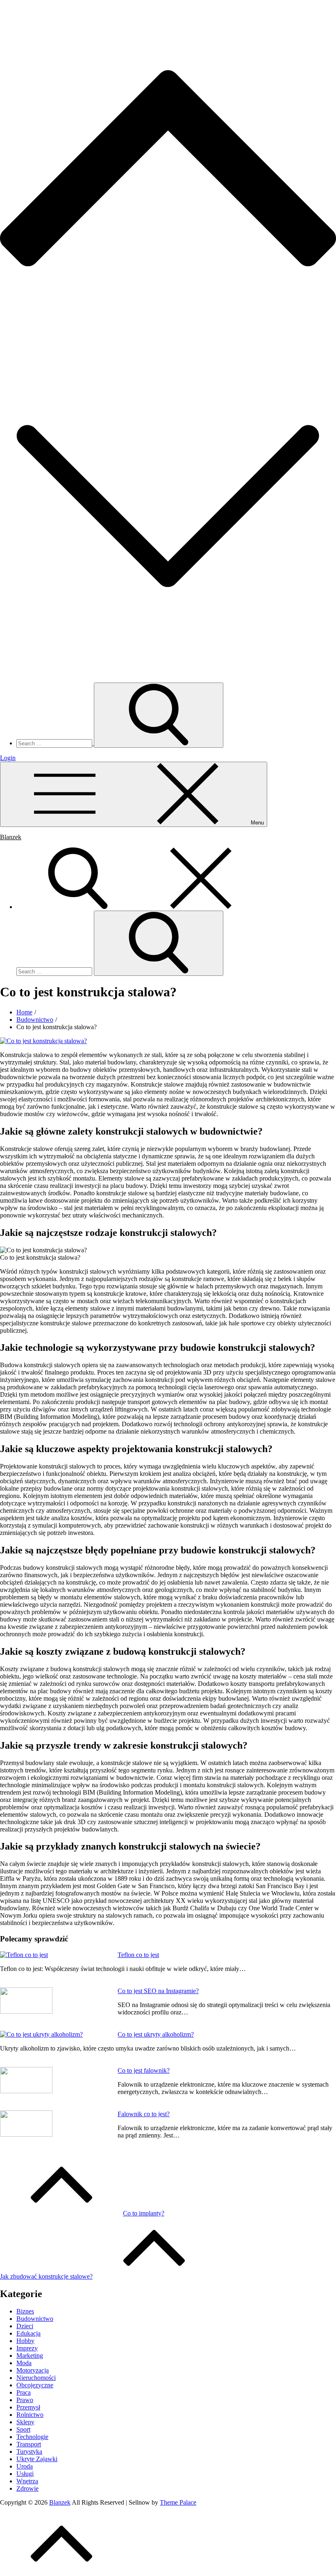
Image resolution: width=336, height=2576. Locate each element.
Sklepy (25, 2422)
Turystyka (29, 2452)
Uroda (25, 2466)
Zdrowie (27, 2488)
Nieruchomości (36, 2378)
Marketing (30, 2356)
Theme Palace (178, 2502)
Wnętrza (27, 2481)
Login (8, 758)
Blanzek (11, 837)
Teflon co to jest (138, 1955)
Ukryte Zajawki (37, 2459)
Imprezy (27, 2348)
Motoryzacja (33, 2370)
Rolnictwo (30, 2415)
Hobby (25, 2341)
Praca (24, 2392)
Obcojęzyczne (35, 2385)
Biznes (25, 2311)
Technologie (32, 2437)
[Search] (139, 907)
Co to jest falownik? (144, 2070)
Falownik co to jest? (144, 2114)
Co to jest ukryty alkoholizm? (156, 2034)
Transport (29, 2444)
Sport (23, 2429)
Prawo (25, 2400)
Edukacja (28, 2333)
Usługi (25, 2474)
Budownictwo (35, 2319)
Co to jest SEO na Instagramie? (158, 1991)
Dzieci (25, 2326)
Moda (24, 2363)
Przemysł (28, 2407)
